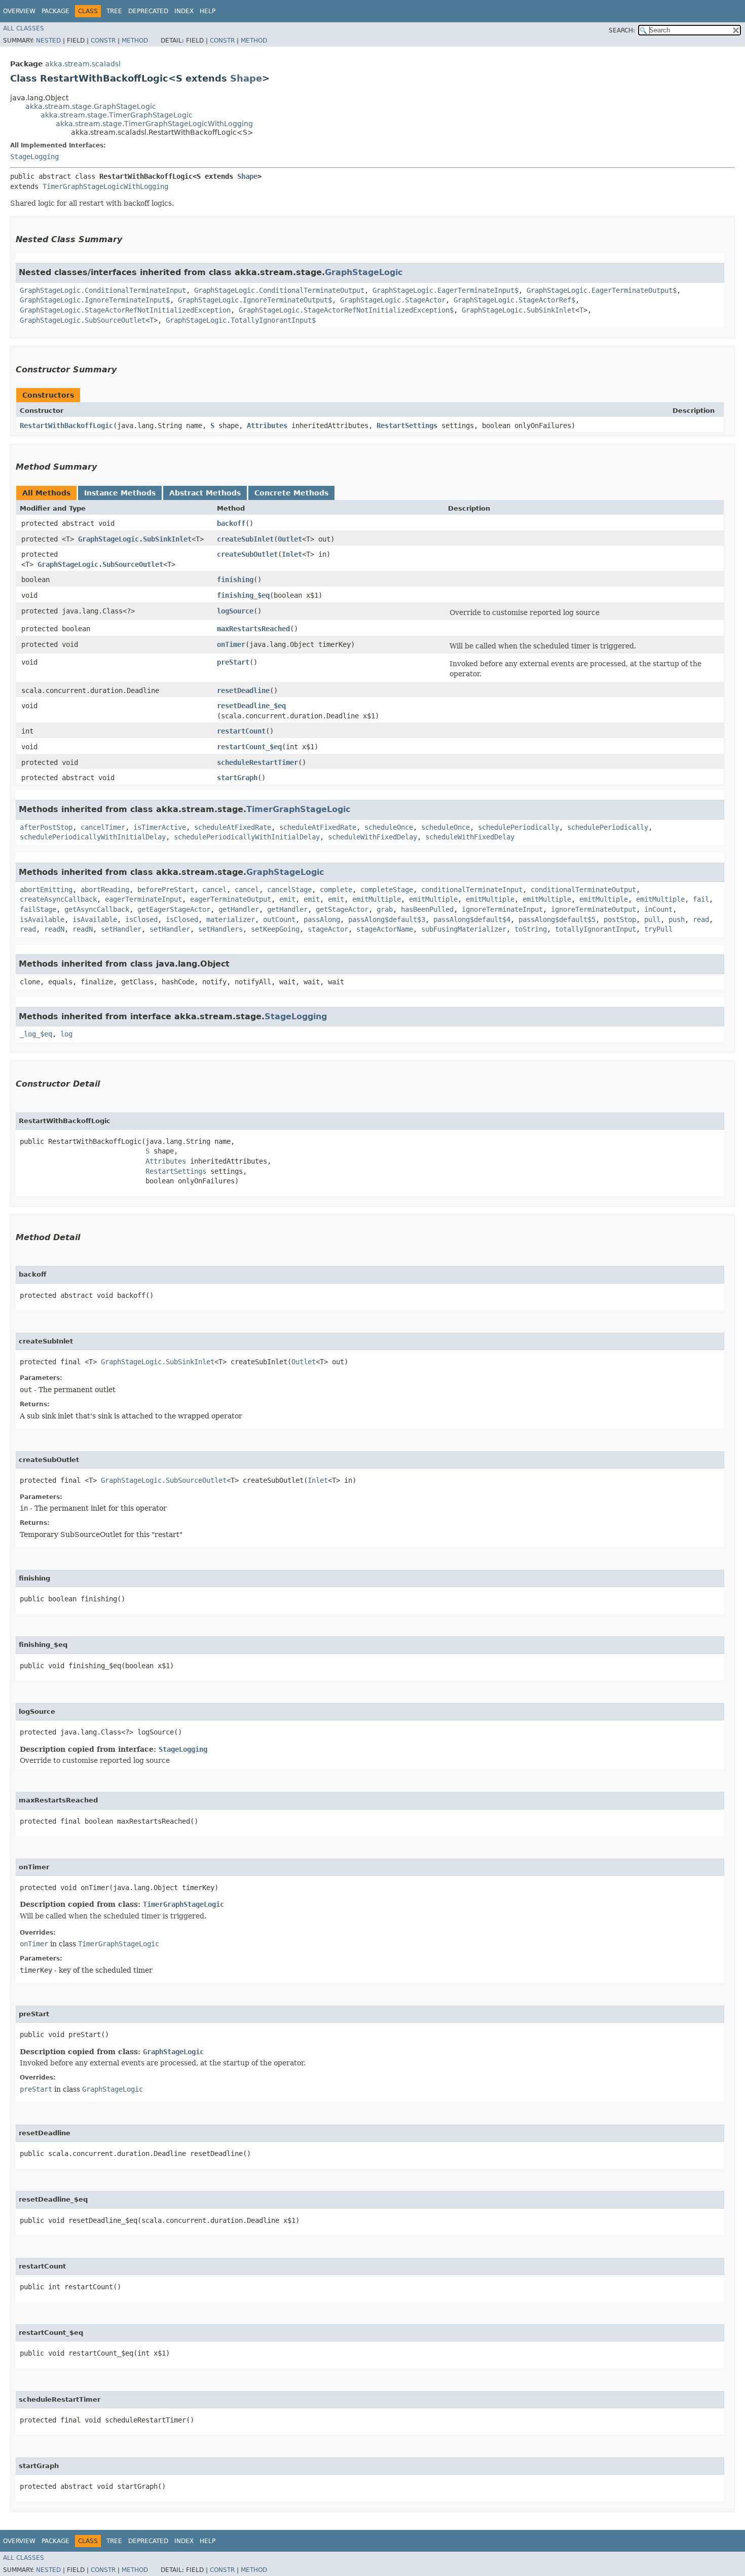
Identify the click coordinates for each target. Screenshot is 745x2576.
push (677, 919)
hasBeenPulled (427, 909)
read (701, 919)
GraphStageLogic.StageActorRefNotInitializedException (125, 310)
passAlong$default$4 (472, 919)
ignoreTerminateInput (502, 909)
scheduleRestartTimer (257, 762)
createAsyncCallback (58, 899)
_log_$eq (36, 1034)
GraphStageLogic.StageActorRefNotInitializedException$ (346, 310)
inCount (658, 909)
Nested (48, 41)
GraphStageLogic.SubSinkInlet (518, 310)
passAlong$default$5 (557, 919)
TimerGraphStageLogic (298, 809)
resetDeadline (243, 690)
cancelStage (289, 890)
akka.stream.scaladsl (83, 64)
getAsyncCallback (97, 909)
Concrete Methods (291, 493)
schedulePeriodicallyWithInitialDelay (93, 837)
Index (184, 11)
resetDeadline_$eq (251, 706)
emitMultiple (377, 899)
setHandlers (220, 929)
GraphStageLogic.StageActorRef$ (514, 300)
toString (531, 929)
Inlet (292, 554)
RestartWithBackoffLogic (66, 426)
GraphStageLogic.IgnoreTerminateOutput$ (255, 300)
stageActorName (385, 929)
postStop (620, 919)
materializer (231, 919)
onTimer (231, 644)
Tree (114, 11)
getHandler (239, 909)
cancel (214, 890)
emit (287, 899)
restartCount (241, 731)
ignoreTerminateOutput (593, 909)
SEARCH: (622, 30)
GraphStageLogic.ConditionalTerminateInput (103, 290)
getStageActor (342, 909)
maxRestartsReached (253, 629)
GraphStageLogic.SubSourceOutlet (83, 320)
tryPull (658, 929)
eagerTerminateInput (143, 899)
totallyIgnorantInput (595, 929)
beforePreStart (166, 890)
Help (208, 11)
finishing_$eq (243, 595)
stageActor (328, 929)
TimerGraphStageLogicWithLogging (105, 186)
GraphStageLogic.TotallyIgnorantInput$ (241, 320)
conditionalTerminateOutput (583, 890)
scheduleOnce (389, 827)
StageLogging (34, 157)
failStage (38, 909)
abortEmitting (46, 890)
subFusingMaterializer (464, 929)
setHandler (121, 929)
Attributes (267, 426)
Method (135, 41)
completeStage (387, 890)
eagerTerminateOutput (231, 899)
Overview (19, 11)
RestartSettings (407, 426)
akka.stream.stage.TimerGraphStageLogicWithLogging (154, 124)
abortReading (105, 890)
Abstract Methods (205, 493)
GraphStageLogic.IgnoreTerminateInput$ (95, 300)
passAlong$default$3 (387, 919)
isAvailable (42, 919)
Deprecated (148, 11)
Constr (103, 41)
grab (385, 909)
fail (701, 899)
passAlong (322, 919)
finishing (235, 580)
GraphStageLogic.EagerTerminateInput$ (445, 290)
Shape (246, 78)
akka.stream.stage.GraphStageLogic (91, 106)
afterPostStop (46, 827)
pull (652, 919)
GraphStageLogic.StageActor (393, 300)
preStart (233, 662)
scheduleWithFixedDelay (372, 837)
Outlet (290, 539)
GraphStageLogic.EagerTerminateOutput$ (602, 290)
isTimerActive (160, 827)
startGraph (237, 778)
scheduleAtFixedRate (233, 827)
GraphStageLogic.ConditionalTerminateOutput (279, 290)
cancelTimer (103, 827)
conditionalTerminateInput (472, 890)
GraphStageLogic (364, 272)
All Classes (24, 28)
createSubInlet (245, 539)
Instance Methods (120, 493)
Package (55, 11)
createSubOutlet (247, 554)
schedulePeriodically (518, 827)
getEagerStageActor (174, 909)
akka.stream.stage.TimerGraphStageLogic (117, 115)
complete (336, 890)
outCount (279, 919)
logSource (235, 611)
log (66, 1034)
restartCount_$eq (249, 747)
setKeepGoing (275, 929)
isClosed (141, 919)
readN (54, 929)
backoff (231, 523)
